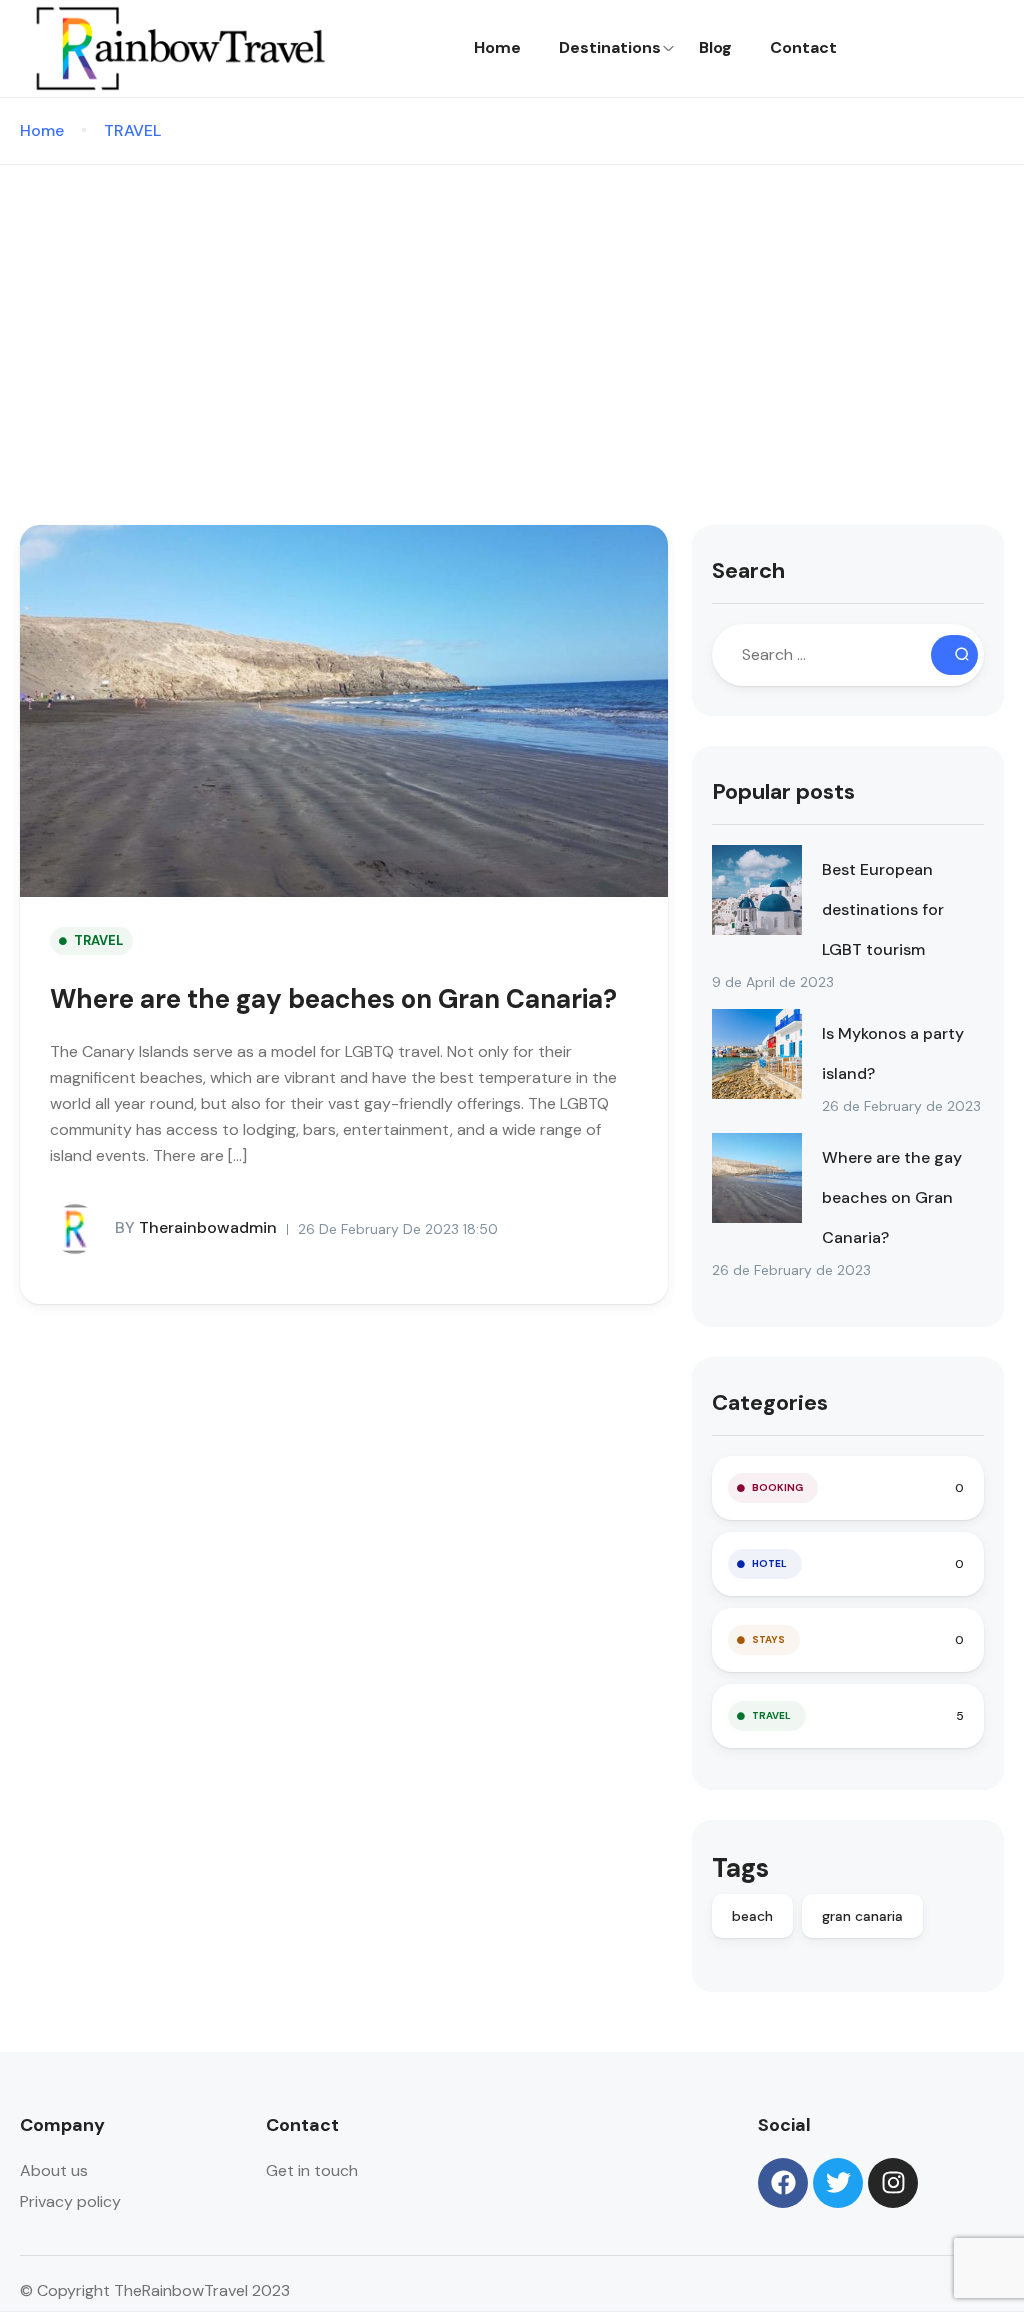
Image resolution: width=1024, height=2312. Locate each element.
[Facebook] (783, 2183)
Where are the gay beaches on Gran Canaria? (333, 999)
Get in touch (312, 2170)
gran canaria (862, 1916)
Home (497, 47)
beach (752, 1916)
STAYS (768, 1639)
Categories (770, 1402)
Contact (803, 47)
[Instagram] (893, 2183)
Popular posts (783, 791)
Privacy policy (70, 2201)
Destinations (610, 47)
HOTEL (769, 1563)
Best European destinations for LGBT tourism (883, 909)
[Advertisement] (512, 315)
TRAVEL (132, 130)
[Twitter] (838, 2183)
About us (54, 2170)
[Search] (954, 655)
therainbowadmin (196, 1227)
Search (748, 570)
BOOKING (777, 1487)
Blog (715, 47)
